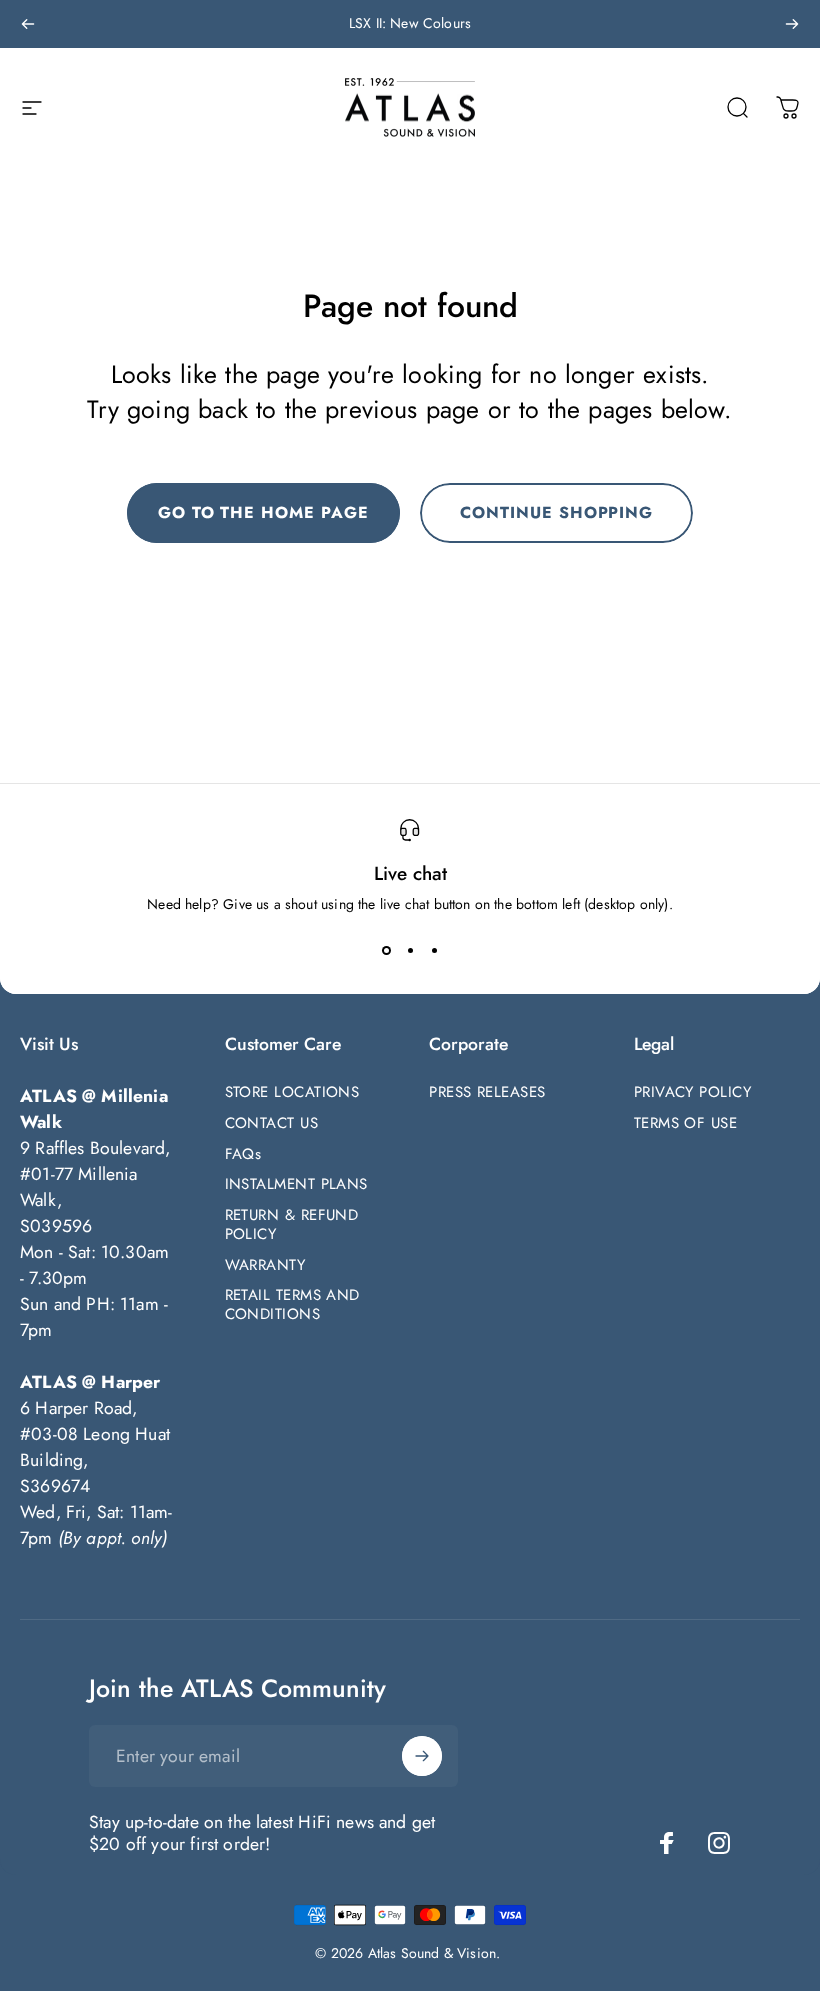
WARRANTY (265, 1265)
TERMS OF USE (685, 1123)
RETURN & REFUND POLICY (292, 1225)
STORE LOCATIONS (292, 1092)
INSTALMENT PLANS (296, 1184)
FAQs (243, 1154)
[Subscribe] (422, 1756)
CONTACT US (272, 1123)
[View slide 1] (386, 950)
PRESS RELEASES (487, 1092)
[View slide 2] (410, 950)
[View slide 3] (434, 950)
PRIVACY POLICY (692, 1092)
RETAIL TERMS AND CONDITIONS (292, 1305)
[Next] (792, 24)
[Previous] (28, 24)
